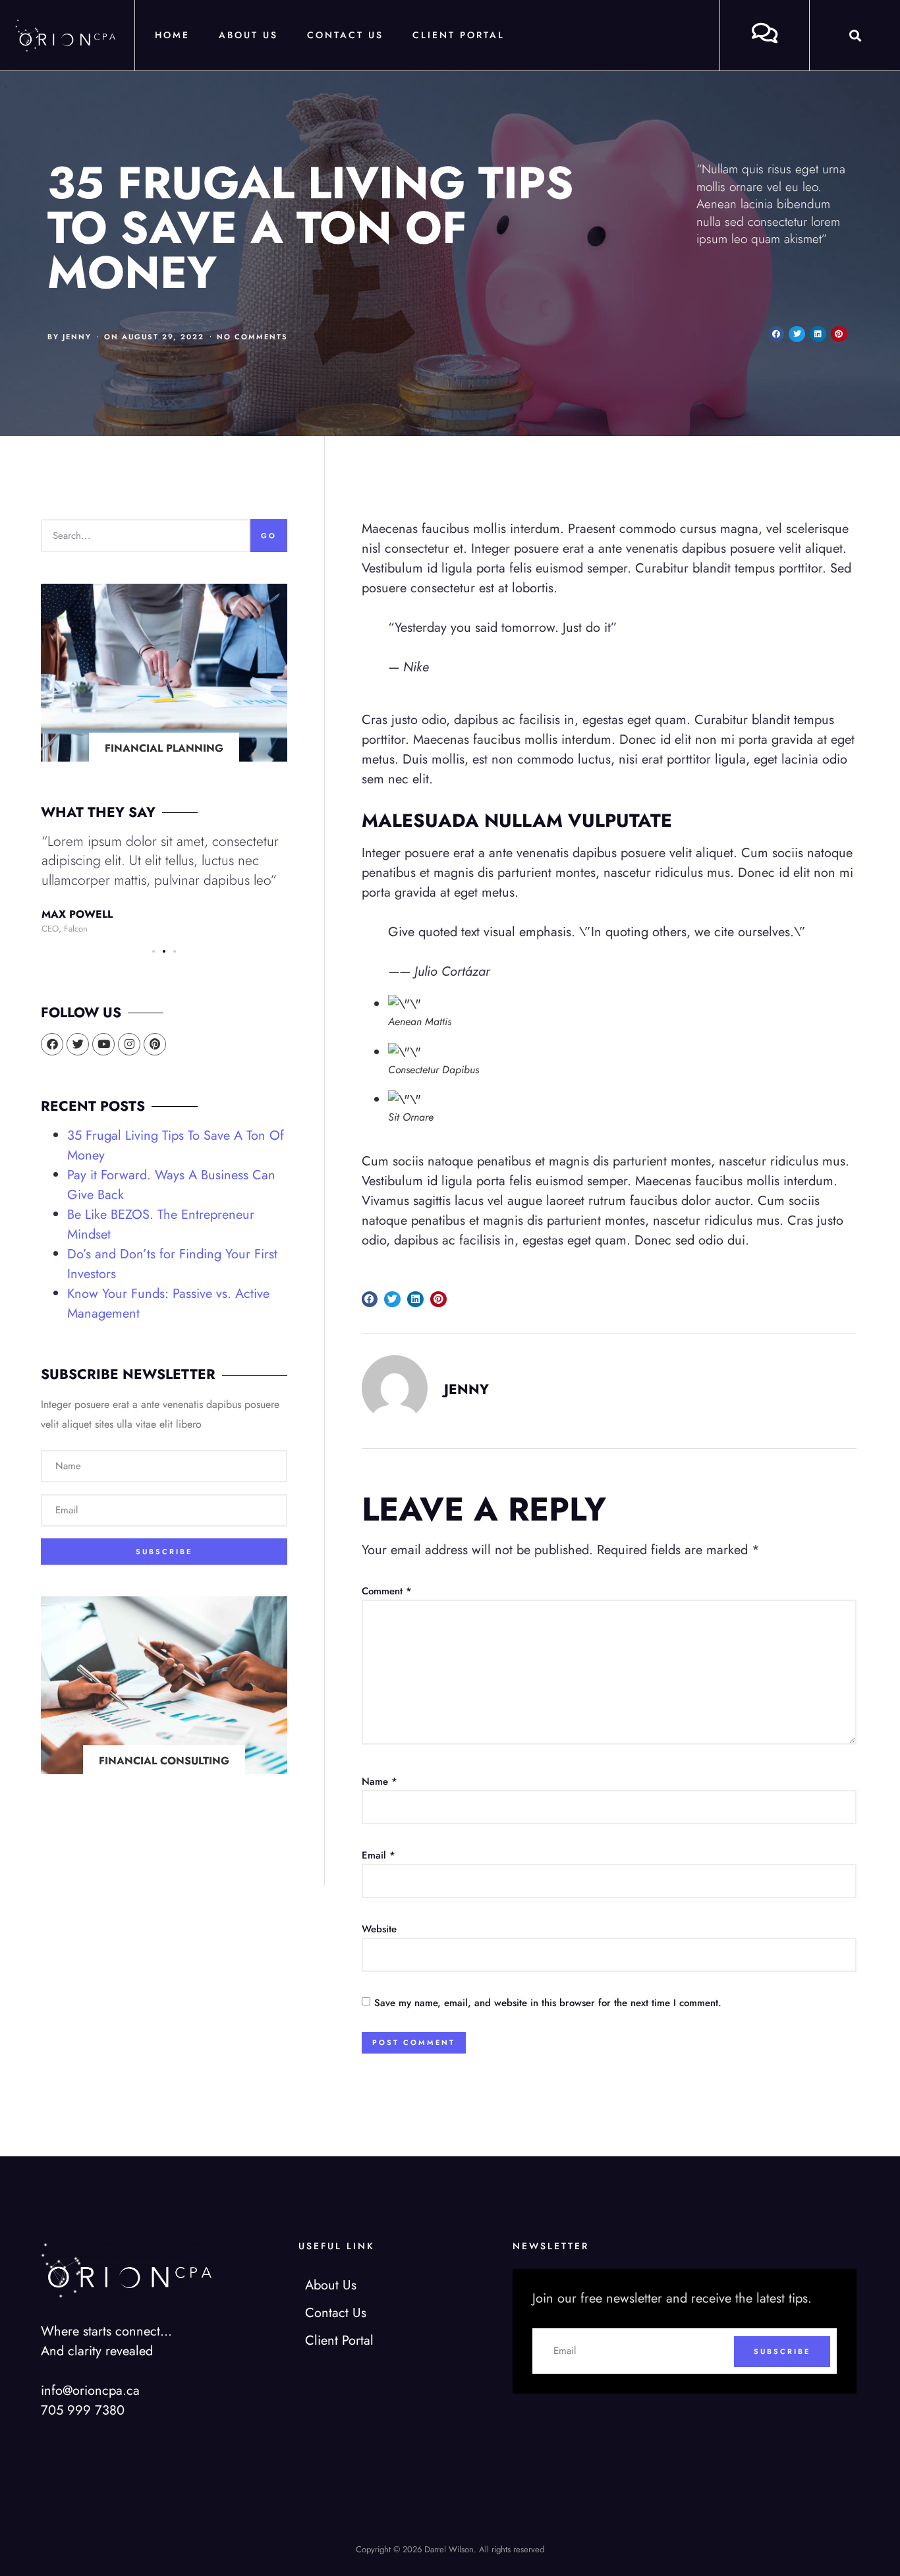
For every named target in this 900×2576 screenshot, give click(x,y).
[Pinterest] (155, 1044)
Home (172, 35)
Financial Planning (164, 748)
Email (379, 1855)
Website (379, 1929)
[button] (855, 35)
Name (380, 1781)
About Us (248, 35)
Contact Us (345, 35)
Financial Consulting (164, 1761)
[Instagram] (129, 1044)
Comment (387, 1591)
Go (269, 536)
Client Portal (459, 35)
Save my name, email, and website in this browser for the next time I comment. (548, 2003)
